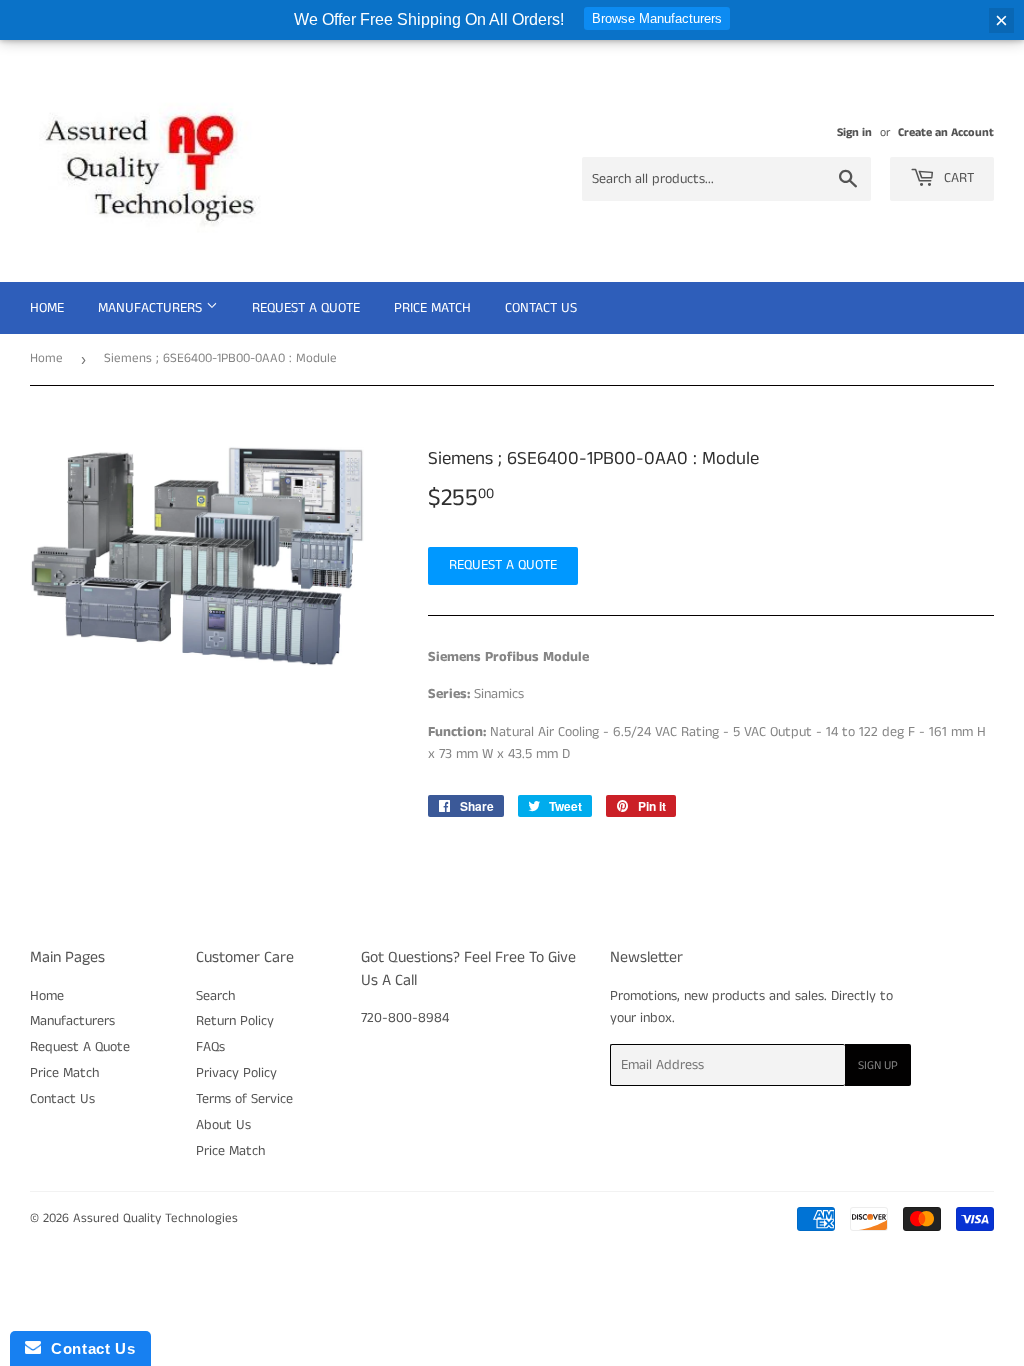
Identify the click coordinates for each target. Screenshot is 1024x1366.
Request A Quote (306, 308)
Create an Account (946, 132)
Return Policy (235, 1021)
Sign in (854, 132)
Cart (957, 178)
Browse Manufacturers (657, 18)
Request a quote (503, 565)
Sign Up (878, 1065)
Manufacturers (152, 308)
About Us (223, 1125)
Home (47, 308)
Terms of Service (244, 1099)
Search (215, 996)
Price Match (432, 308)
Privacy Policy (236, 1073)
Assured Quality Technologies (155, 1218)
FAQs (210, 1047)
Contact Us (541, 308)
